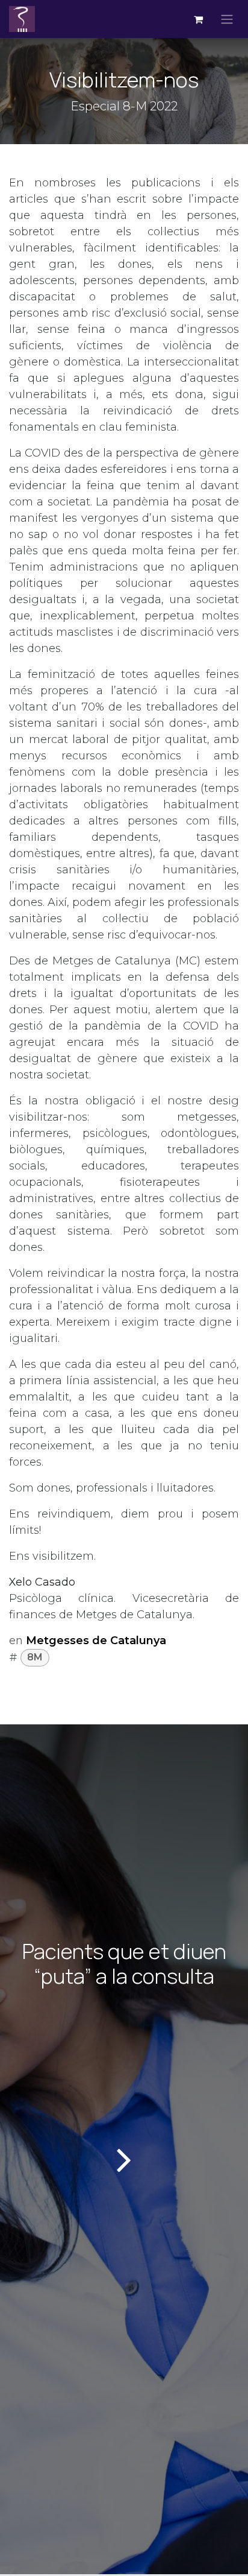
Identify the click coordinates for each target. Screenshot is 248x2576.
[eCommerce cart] (198, 19)
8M (35, 1657)
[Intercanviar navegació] (227, 19)
